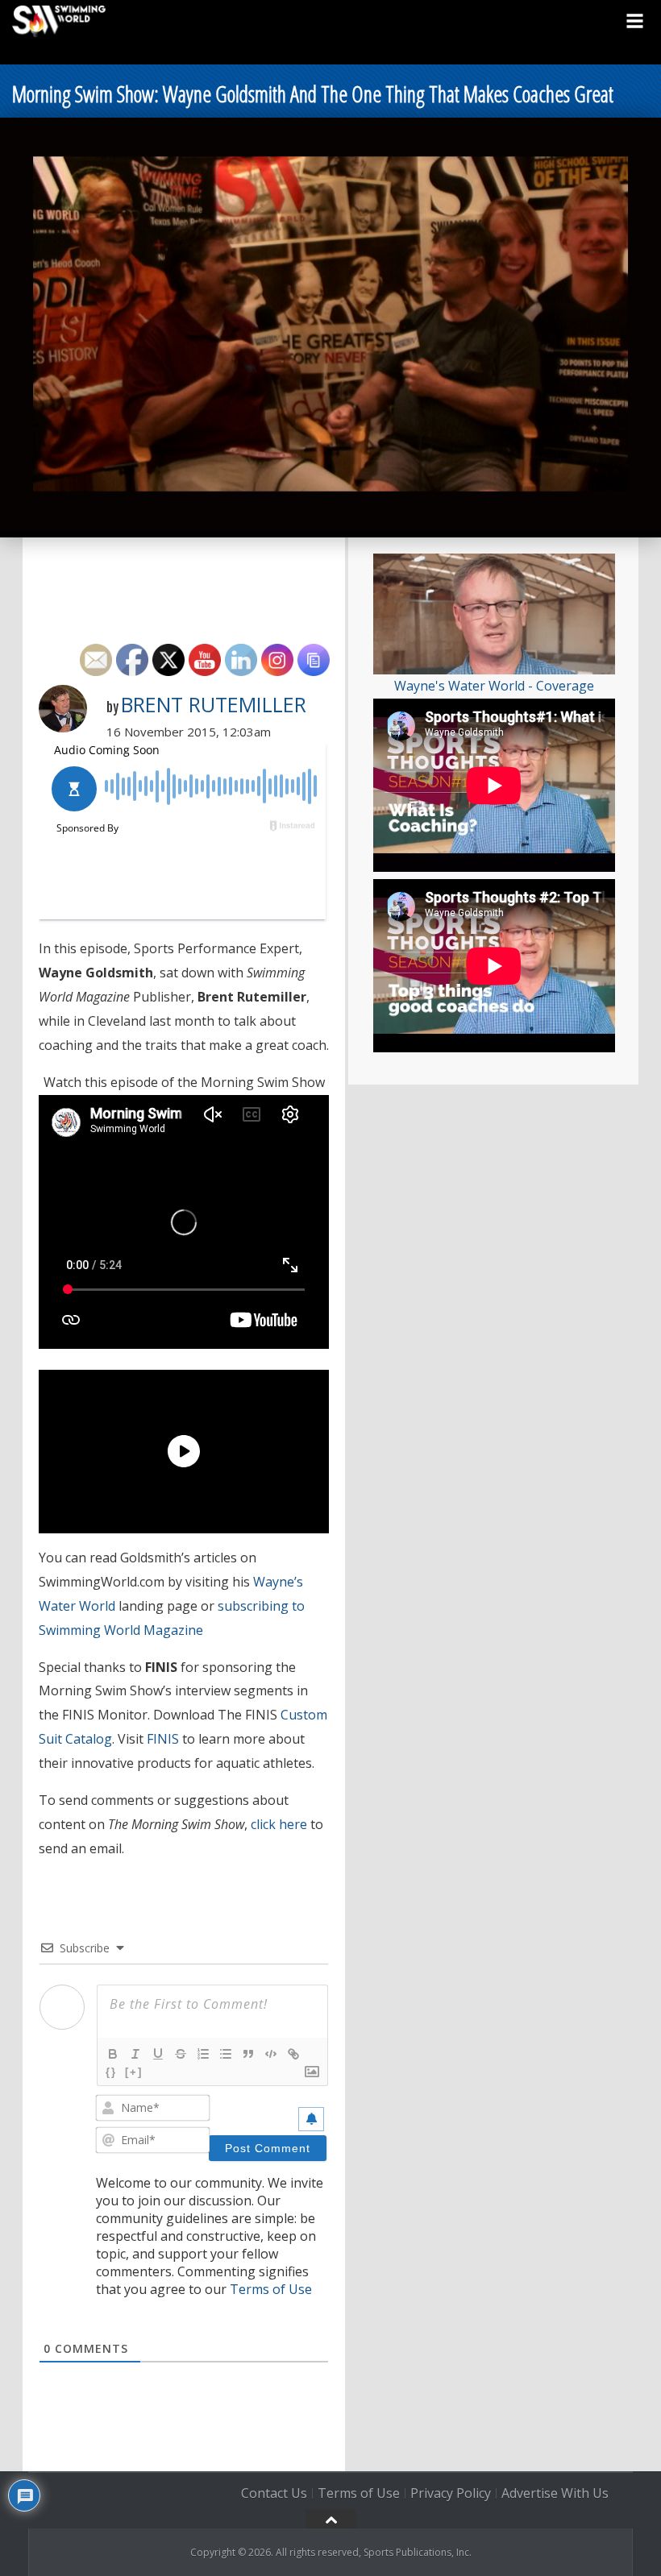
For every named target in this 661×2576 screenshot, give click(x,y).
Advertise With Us (555, 2493)
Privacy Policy (451, 2493)
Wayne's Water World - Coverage (494, 686)
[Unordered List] (226, 2054)
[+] (134, 2072)
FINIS (163, 1739)
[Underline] (158, 2054)
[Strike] (181, 2054)
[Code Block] (271, 2054)
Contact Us (274, 2493)
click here (279, 1824)
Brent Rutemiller (214, 704)
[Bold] (113, 2054)
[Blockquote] (248, 2054)
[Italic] (135, 2054)
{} (111, 2072)
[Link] (293, 2054)
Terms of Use (271, 2289)
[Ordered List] (203, 2054)
